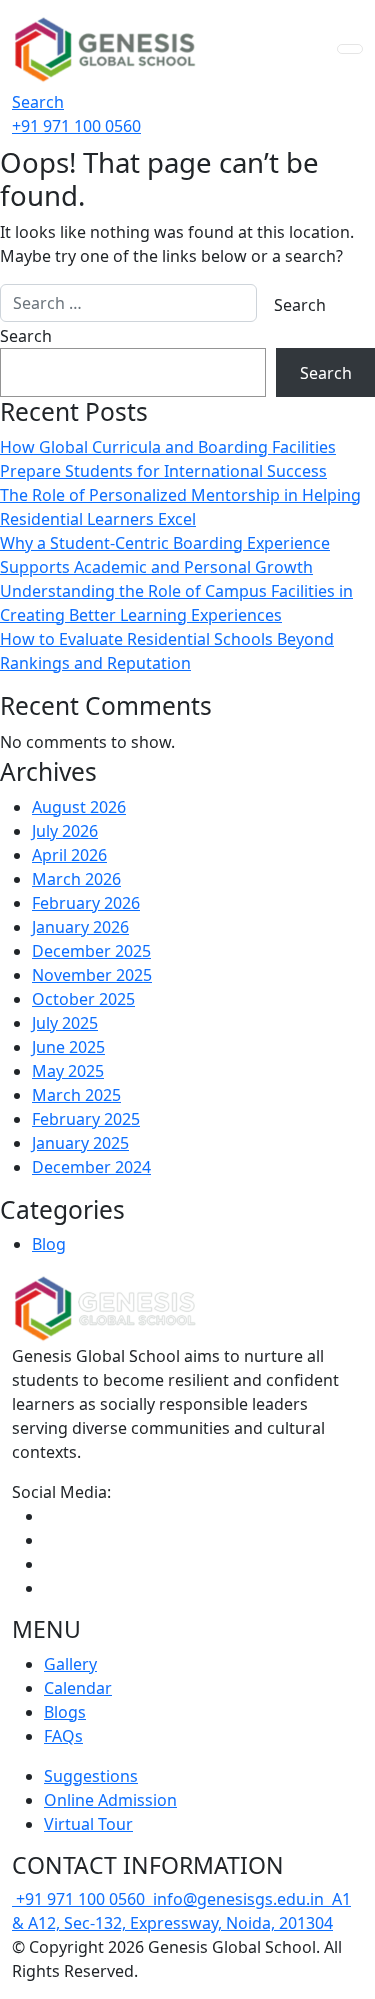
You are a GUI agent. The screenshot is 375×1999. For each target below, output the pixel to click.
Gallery (70, 1664)
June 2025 (68, 1047)
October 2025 (83, 999)
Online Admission (110, 1800)
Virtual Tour (88, 1824)
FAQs (63, 1736)
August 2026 (79, 807)
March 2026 (76, 879)
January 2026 (80, 927)
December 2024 (91, 1167)
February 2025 (86, 1119)
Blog (49, 1244)
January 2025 (80, 1143)
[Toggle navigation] (350, 49)
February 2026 (86, 903)
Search (38, 102)
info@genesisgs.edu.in (238, 1899)
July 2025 (65, 1023)
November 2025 (92, 975)
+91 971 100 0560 (82, 1899)
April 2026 (69, 855)
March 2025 (76, 1095)
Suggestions (91, 1776)
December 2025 (91, 951)
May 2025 (68, 1071)
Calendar (78, 1688)
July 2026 (65, 831)
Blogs (65, 1712)
